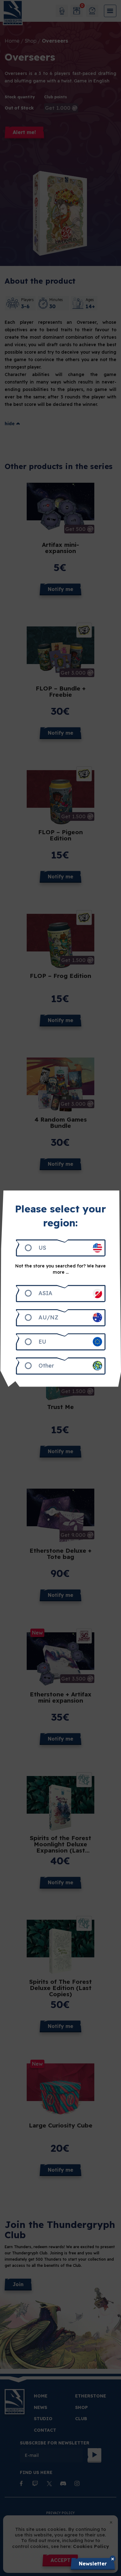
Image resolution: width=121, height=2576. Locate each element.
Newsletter (93, 2564)
